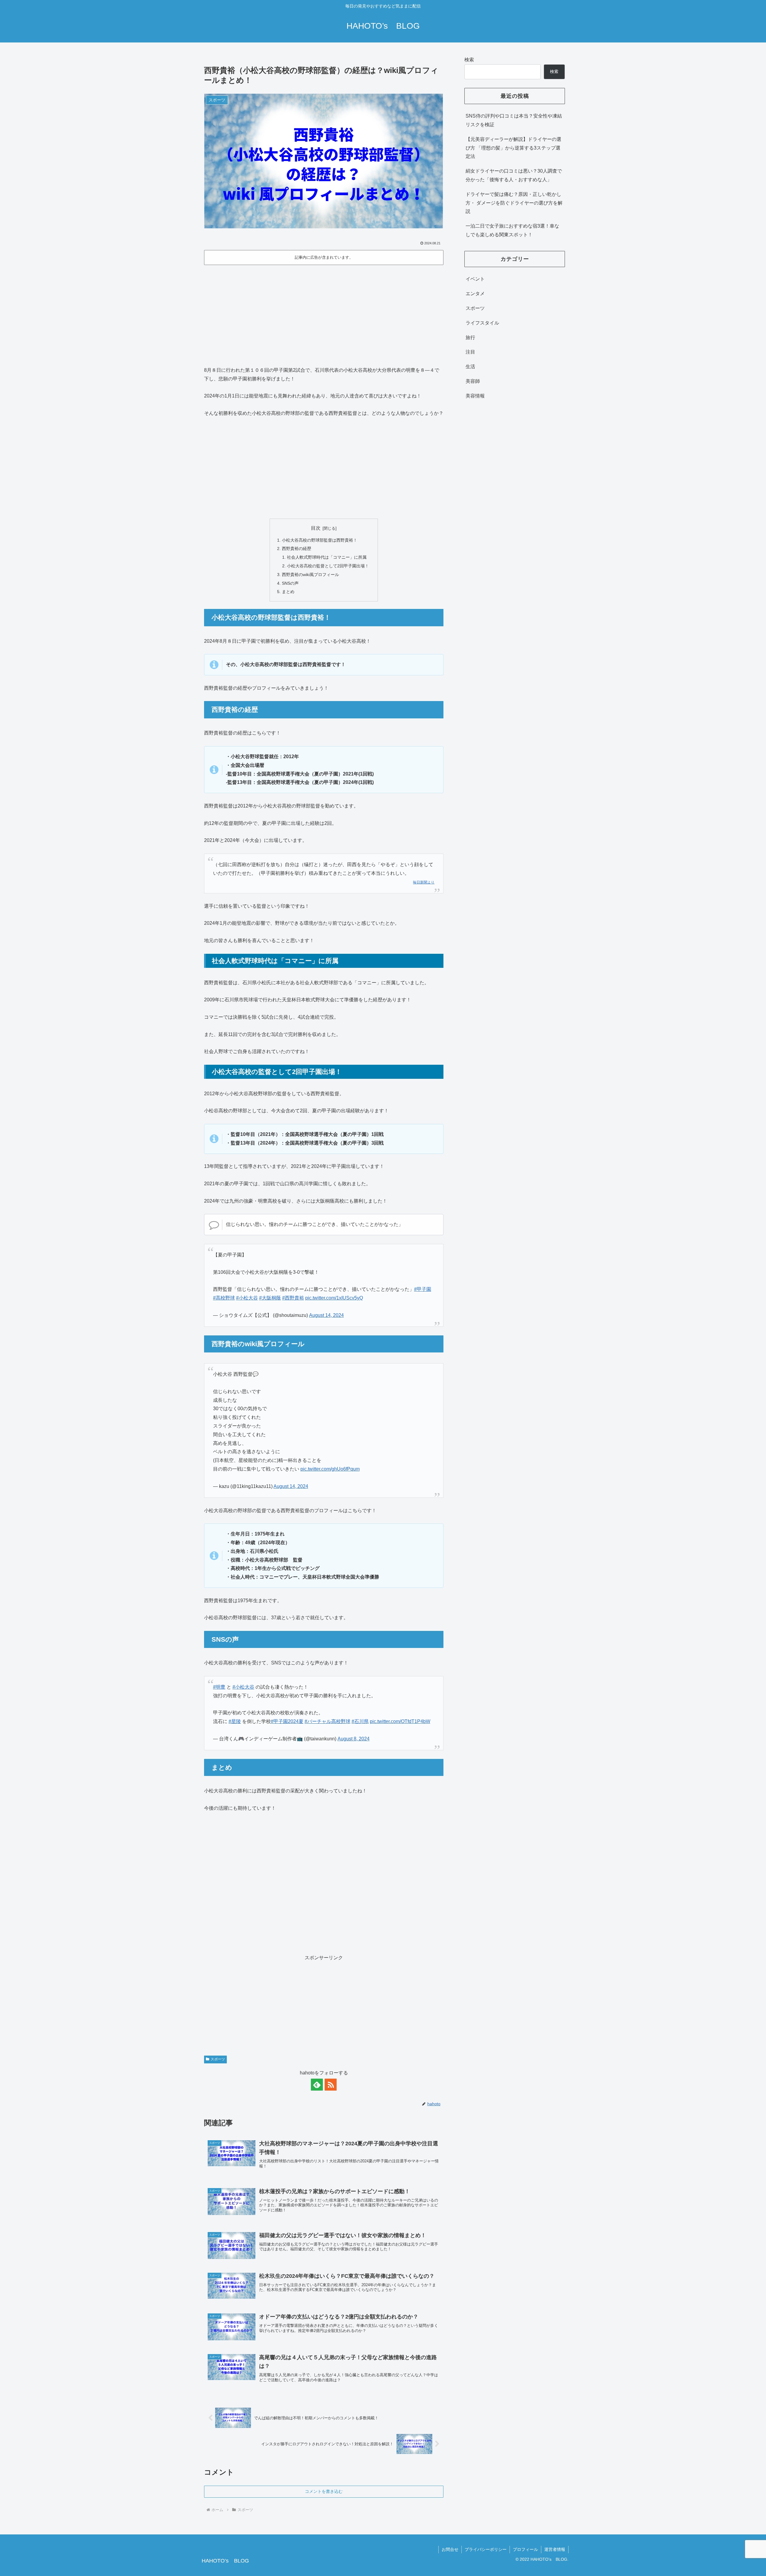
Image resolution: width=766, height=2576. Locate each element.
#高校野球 (224, 1298)
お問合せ (450, 2549)
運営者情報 (555, 2549)
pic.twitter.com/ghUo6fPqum (330, 1469)
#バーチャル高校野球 (327, 1721)
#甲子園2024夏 (287, 1721)
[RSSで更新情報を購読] (331, 2085)
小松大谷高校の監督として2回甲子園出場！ (328, 566)
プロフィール (525, 2549)
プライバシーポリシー (486, 2549)
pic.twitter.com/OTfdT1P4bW (400, 1721)
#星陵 (235, 1721)
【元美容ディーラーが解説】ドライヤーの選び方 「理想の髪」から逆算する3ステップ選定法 (513, 148)
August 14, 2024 (326, 1315)
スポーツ (218, 2059)
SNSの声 (290, 583)
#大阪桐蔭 (270, 1298)
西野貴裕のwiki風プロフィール (310, 575)
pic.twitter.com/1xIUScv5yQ (334, 1298)
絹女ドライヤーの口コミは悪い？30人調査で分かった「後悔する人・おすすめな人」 (514, 175)
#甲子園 (423, 1289)
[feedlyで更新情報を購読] (317, 2085)
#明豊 (219, 1687)
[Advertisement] (324, 316)
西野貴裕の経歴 (297, 549)
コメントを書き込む (324, 2491)
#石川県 (360, 1721)
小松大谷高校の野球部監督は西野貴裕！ (320, 540)
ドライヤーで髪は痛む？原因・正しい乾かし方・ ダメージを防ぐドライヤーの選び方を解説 (514, 203)
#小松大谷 (247, 1298)
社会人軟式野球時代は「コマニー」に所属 (327, 557)
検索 (469, 60)
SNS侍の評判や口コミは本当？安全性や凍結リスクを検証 (514, 120)
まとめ (288, 592)
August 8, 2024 (354, 1739)
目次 (316, 528)
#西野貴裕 (293, 1298)
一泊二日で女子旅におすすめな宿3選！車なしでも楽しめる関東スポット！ (512, 230)
